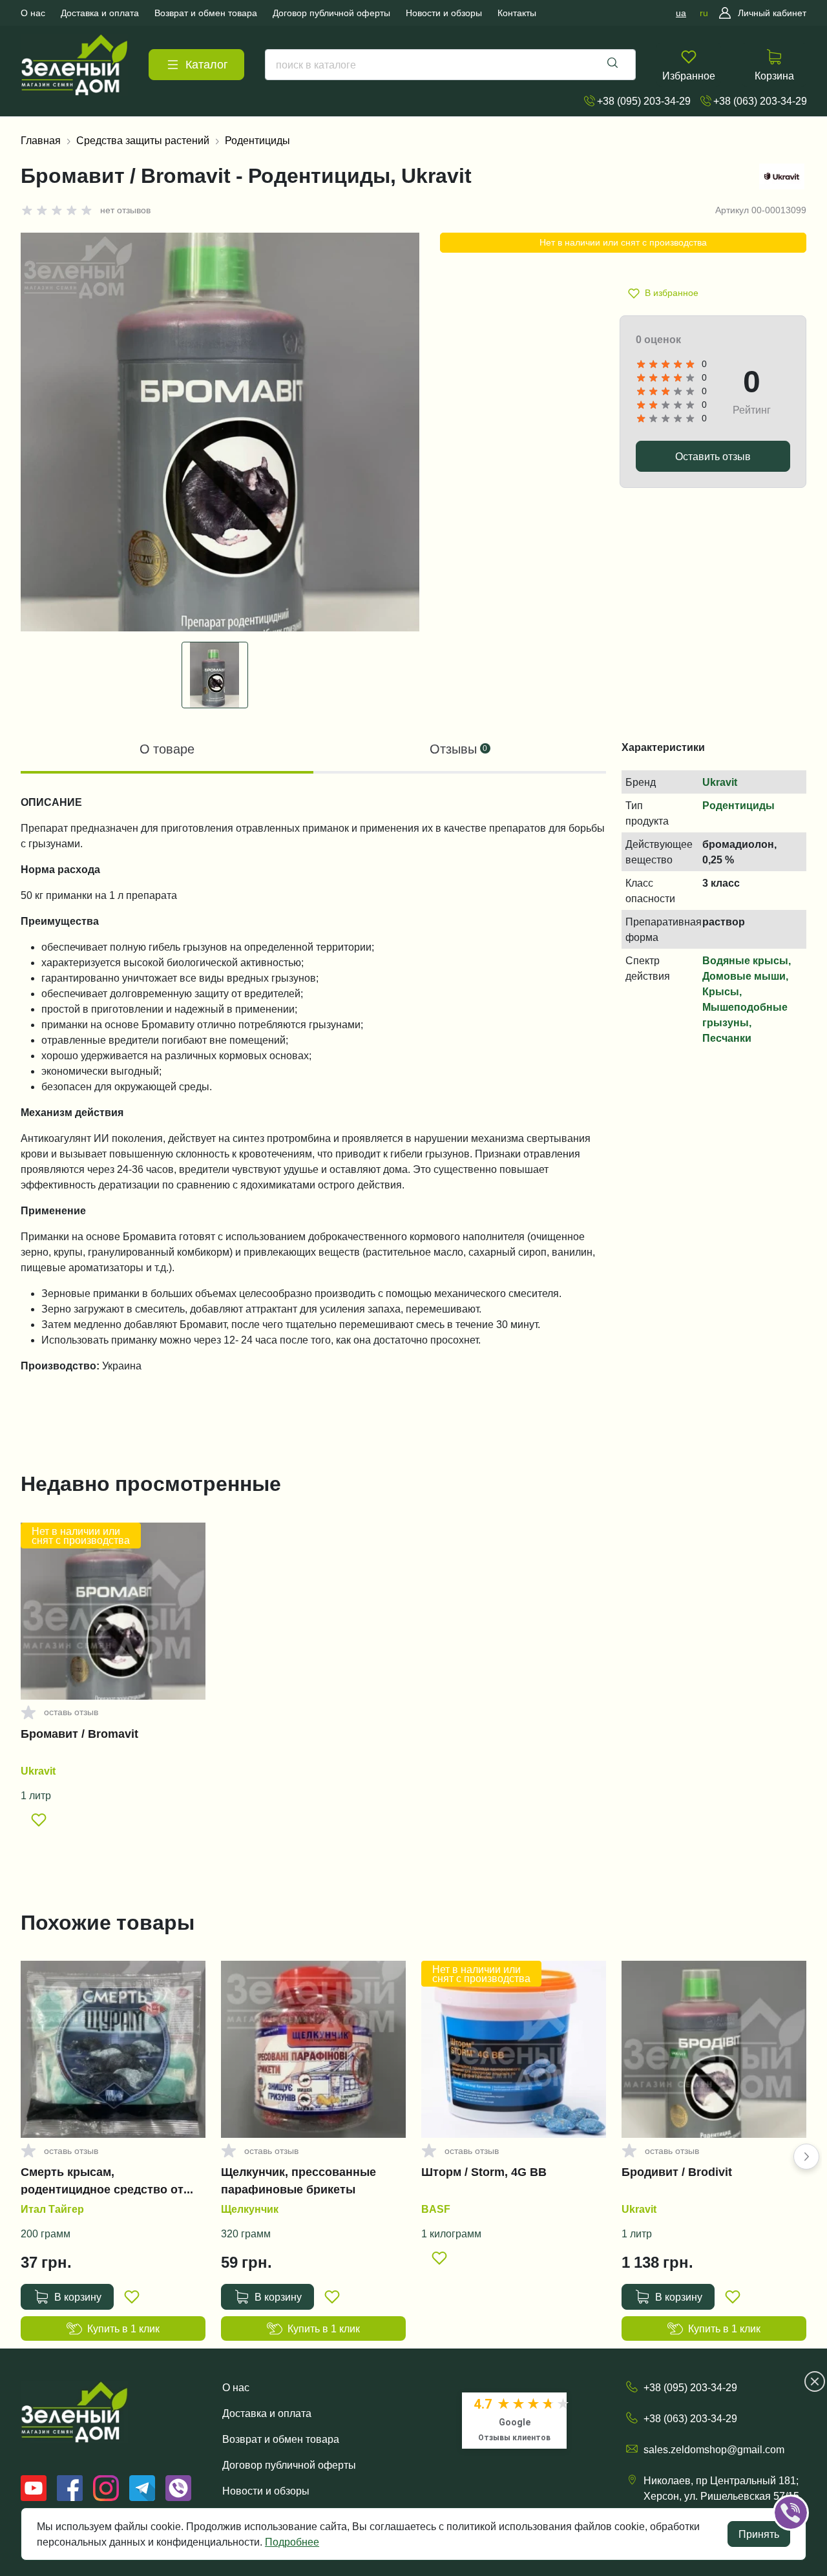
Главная (41, 140)
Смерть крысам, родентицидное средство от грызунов (102, 2180)
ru (704, 13)
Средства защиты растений (143, 140)
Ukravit (720, 782)
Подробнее (292, 2542)
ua (681, 13)
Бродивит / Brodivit (677, 2172)
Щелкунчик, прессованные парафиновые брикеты (298, 2180)
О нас (236, 2387)
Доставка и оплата (267, 2413)
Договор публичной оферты (289, 2465)
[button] (806, 2157)
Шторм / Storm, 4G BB (484, 2172)
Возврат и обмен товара (281, 2439)
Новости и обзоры (266, 2491)
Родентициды (257, 140)
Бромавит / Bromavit (79, 1734)
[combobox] (450, 65)
